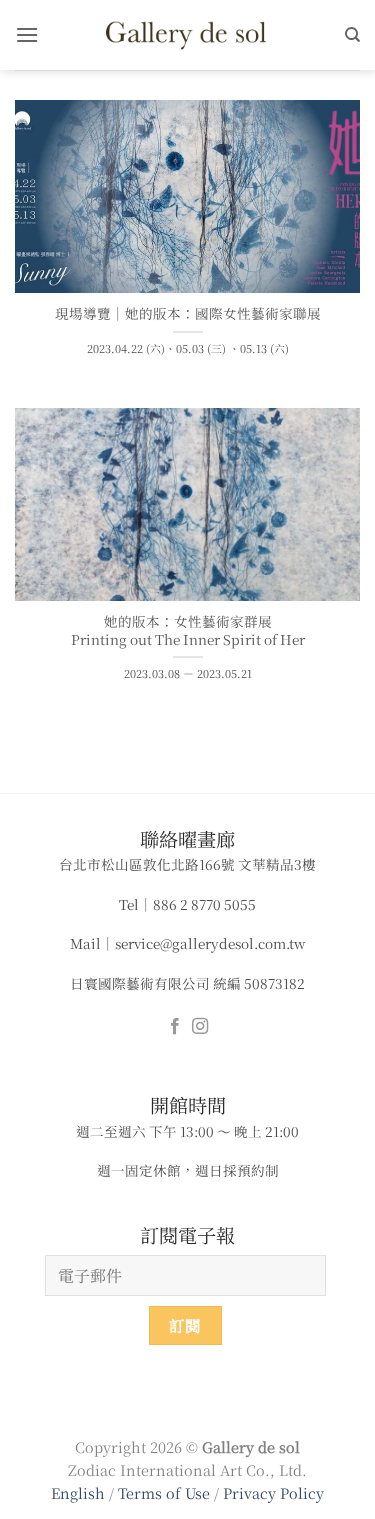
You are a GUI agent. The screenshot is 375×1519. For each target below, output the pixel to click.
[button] (27, 34)
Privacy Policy (273, 1492)
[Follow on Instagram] (200, 1027)
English (78, 1492)
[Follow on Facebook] (175, 1027)
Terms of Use (166, 1492)
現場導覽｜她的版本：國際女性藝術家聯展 (188, 314)
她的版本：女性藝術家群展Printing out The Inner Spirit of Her (188, 630)
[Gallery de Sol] (188, 34)
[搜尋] (352, 35)
